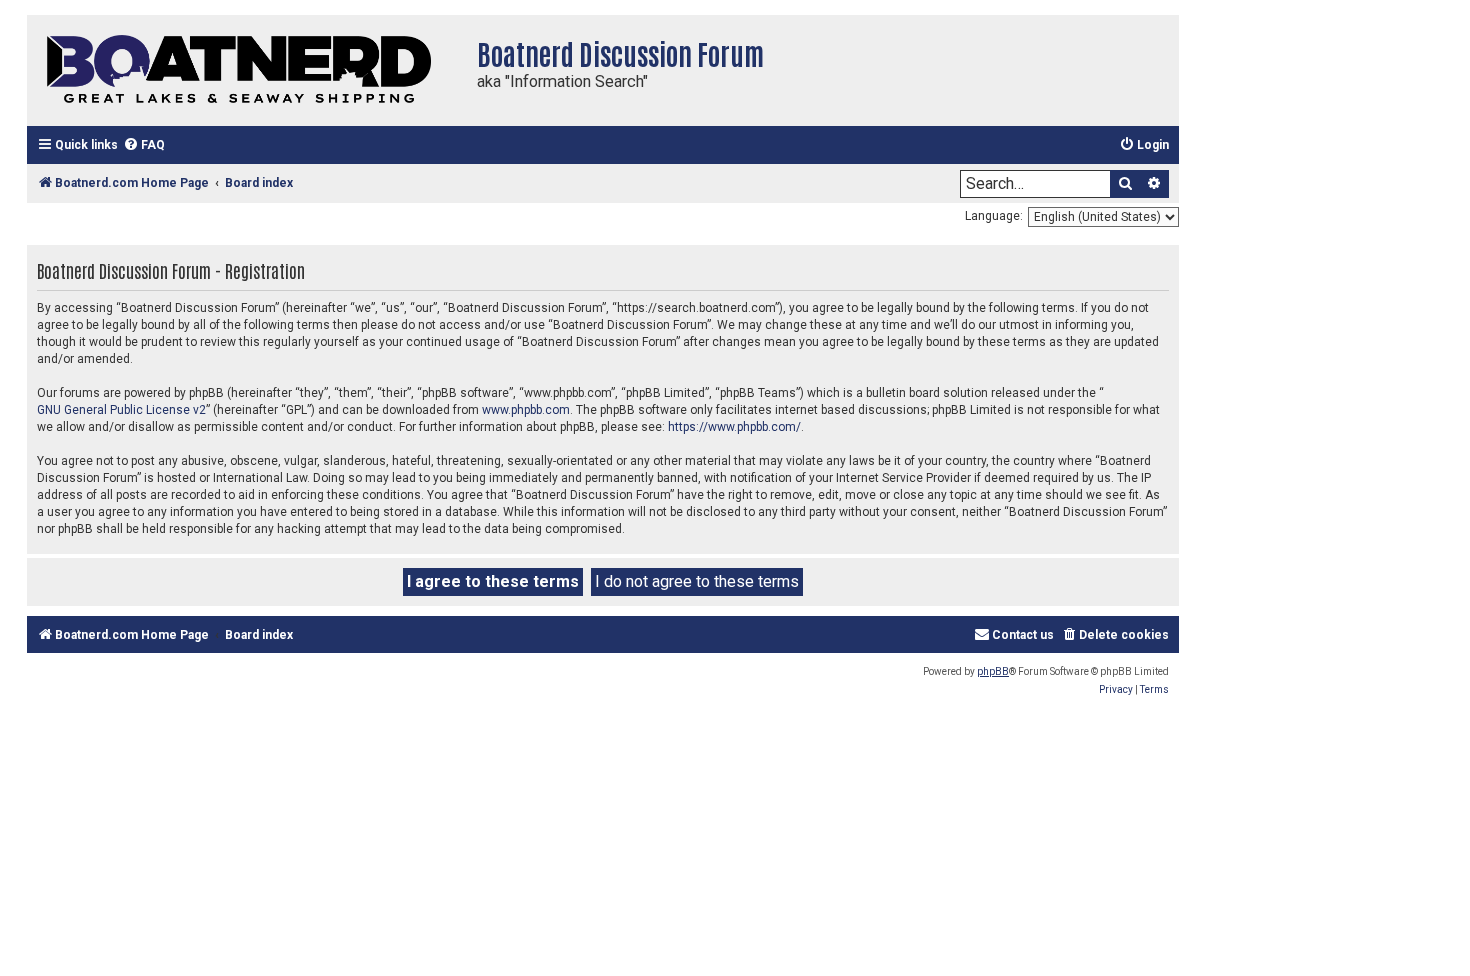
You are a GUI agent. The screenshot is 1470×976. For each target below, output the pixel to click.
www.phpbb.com (526, 410)
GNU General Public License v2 (121, 410)
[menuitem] (144, 145)
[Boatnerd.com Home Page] (247, 70)
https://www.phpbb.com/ (734, 427)
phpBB (993, 671)
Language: (994, 216)
